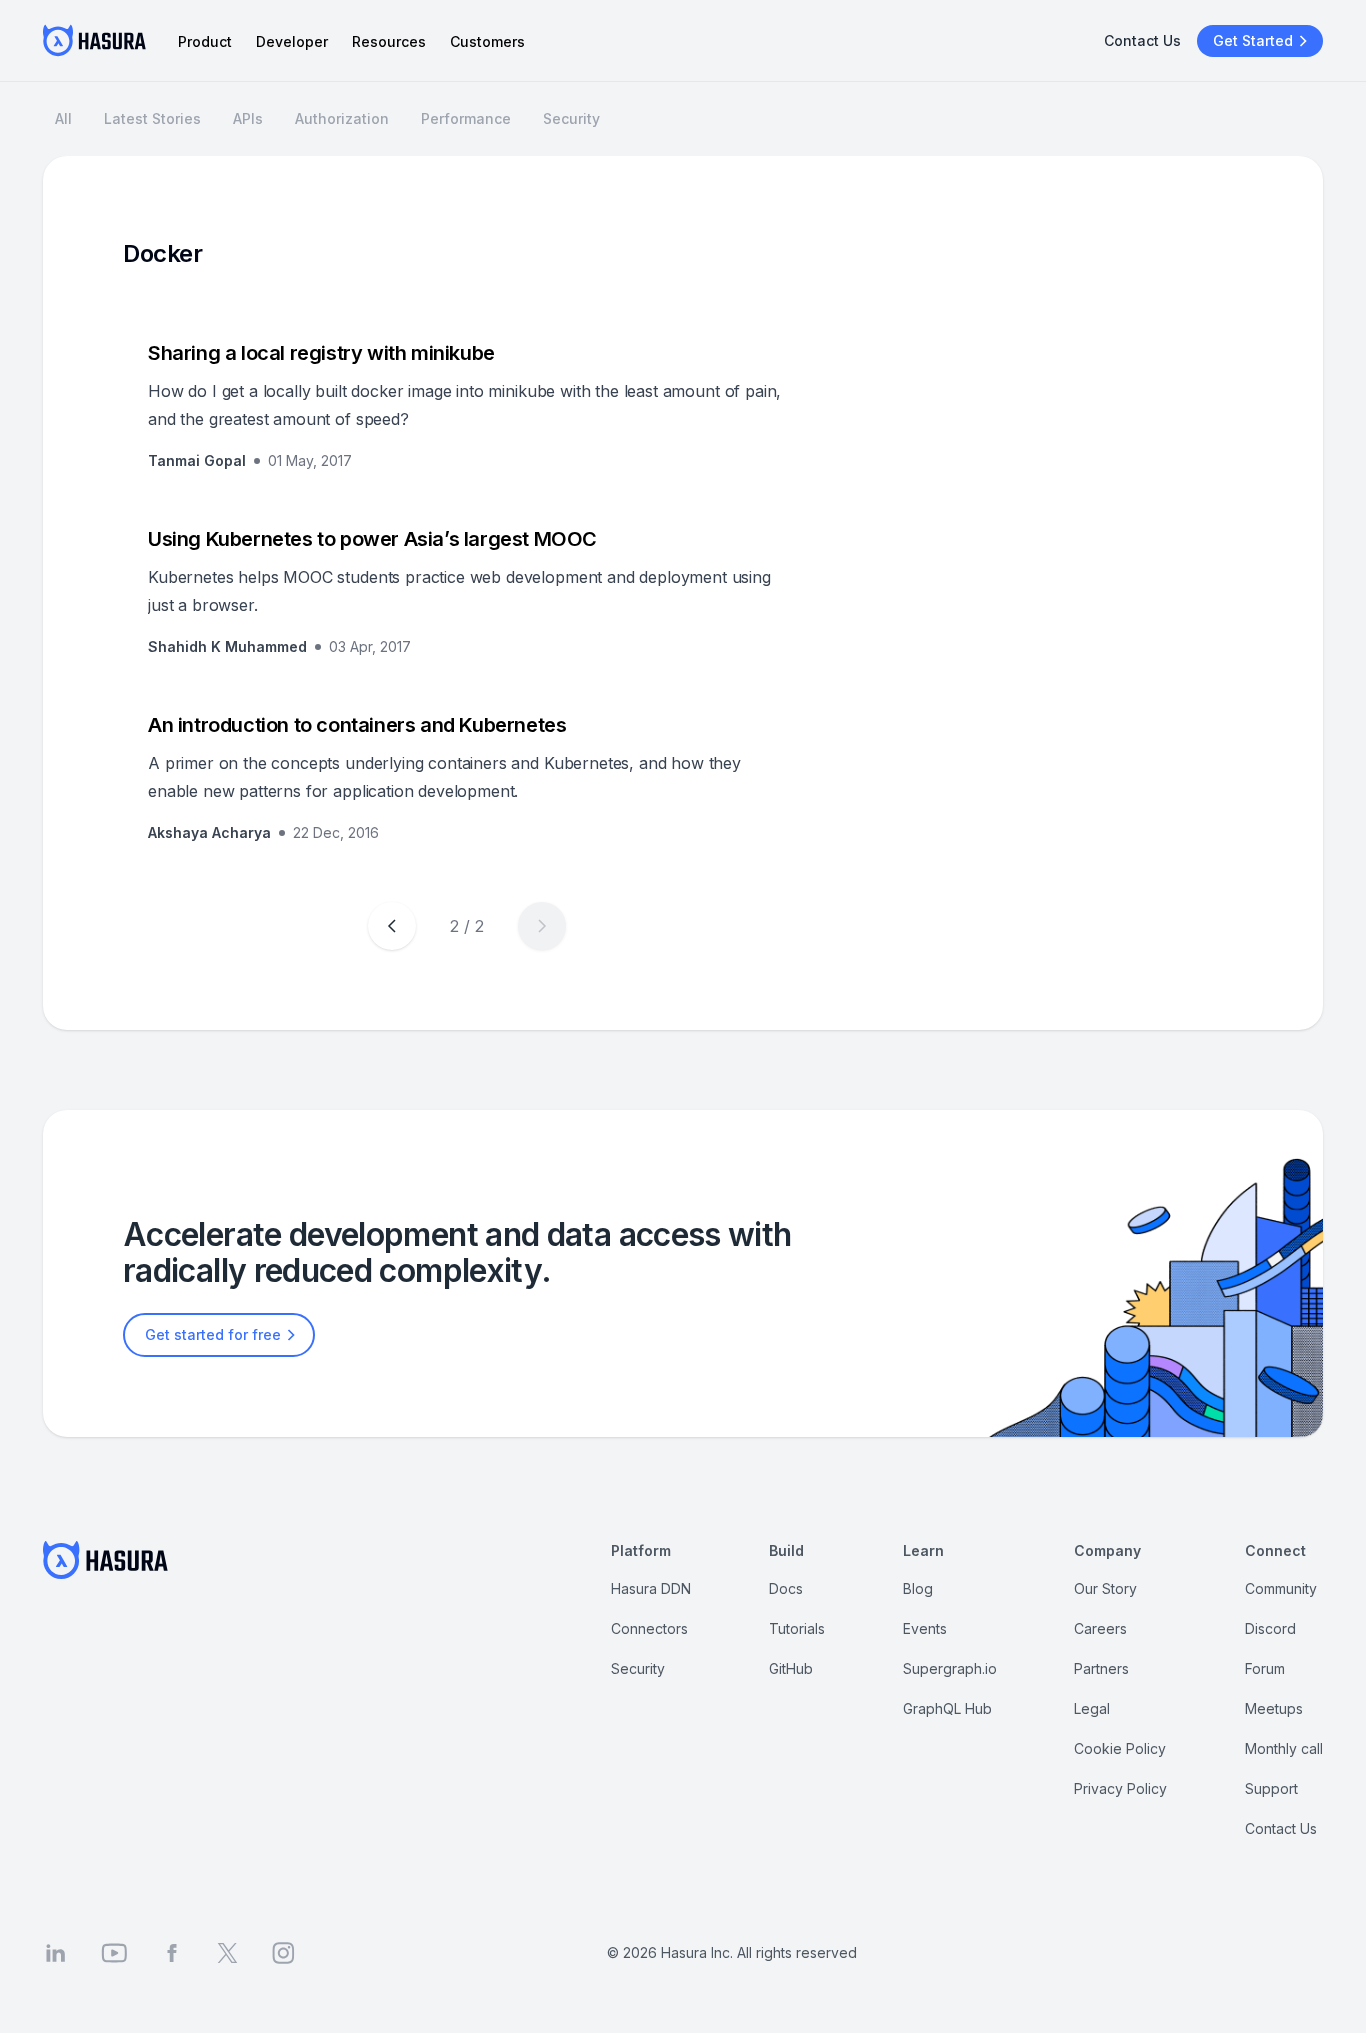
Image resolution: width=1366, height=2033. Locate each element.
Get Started (1253, 40)
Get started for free (213, 1334)
